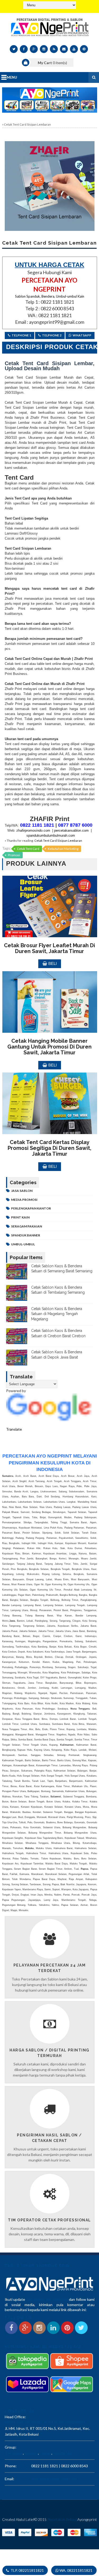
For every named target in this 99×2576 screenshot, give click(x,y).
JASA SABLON (22, 1191)
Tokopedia (13, 2453)
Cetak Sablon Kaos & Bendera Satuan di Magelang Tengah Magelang (57, 1314)
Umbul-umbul (23, 1244)
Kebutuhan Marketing (63, 849)
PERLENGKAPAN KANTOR (31, 1208)
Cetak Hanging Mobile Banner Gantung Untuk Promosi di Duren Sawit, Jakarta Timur (49, 1047)
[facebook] (24, 49)
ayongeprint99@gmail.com (54, 2479)
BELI (53, 963)
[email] (64, 49)
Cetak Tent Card (28, 849)
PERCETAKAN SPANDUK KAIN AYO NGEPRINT (45, 2423)
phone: (11, 2466)
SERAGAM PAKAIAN (27, 1226)
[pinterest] (84, 49)
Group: (11, 2447)
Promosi (14, 855)
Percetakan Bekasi (62, 2519)
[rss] (54, 49)
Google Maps (64, 2453)
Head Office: (15, 2417)
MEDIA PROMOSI (24, 1200)
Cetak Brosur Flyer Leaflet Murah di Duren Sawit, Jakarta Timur (49, 948)
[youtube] (74, 49)
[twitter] (14, 49)
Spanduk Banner (26, 1235)
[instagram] (44, 49)
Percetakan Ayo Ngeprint (47, 2299)
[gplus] (34, 49)
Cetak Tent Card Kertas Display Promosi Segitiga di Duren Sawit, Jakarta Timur (49, 1148)
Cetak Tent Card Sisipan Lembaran (58, 841)
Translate (14, 1429)
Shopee (31, 2453)
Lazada (45, 2453)
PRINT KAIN (20, 1217)
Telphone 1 (21, 335)
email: (10, 2479)
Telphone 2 (52, 335)
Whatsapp (82, 335)
